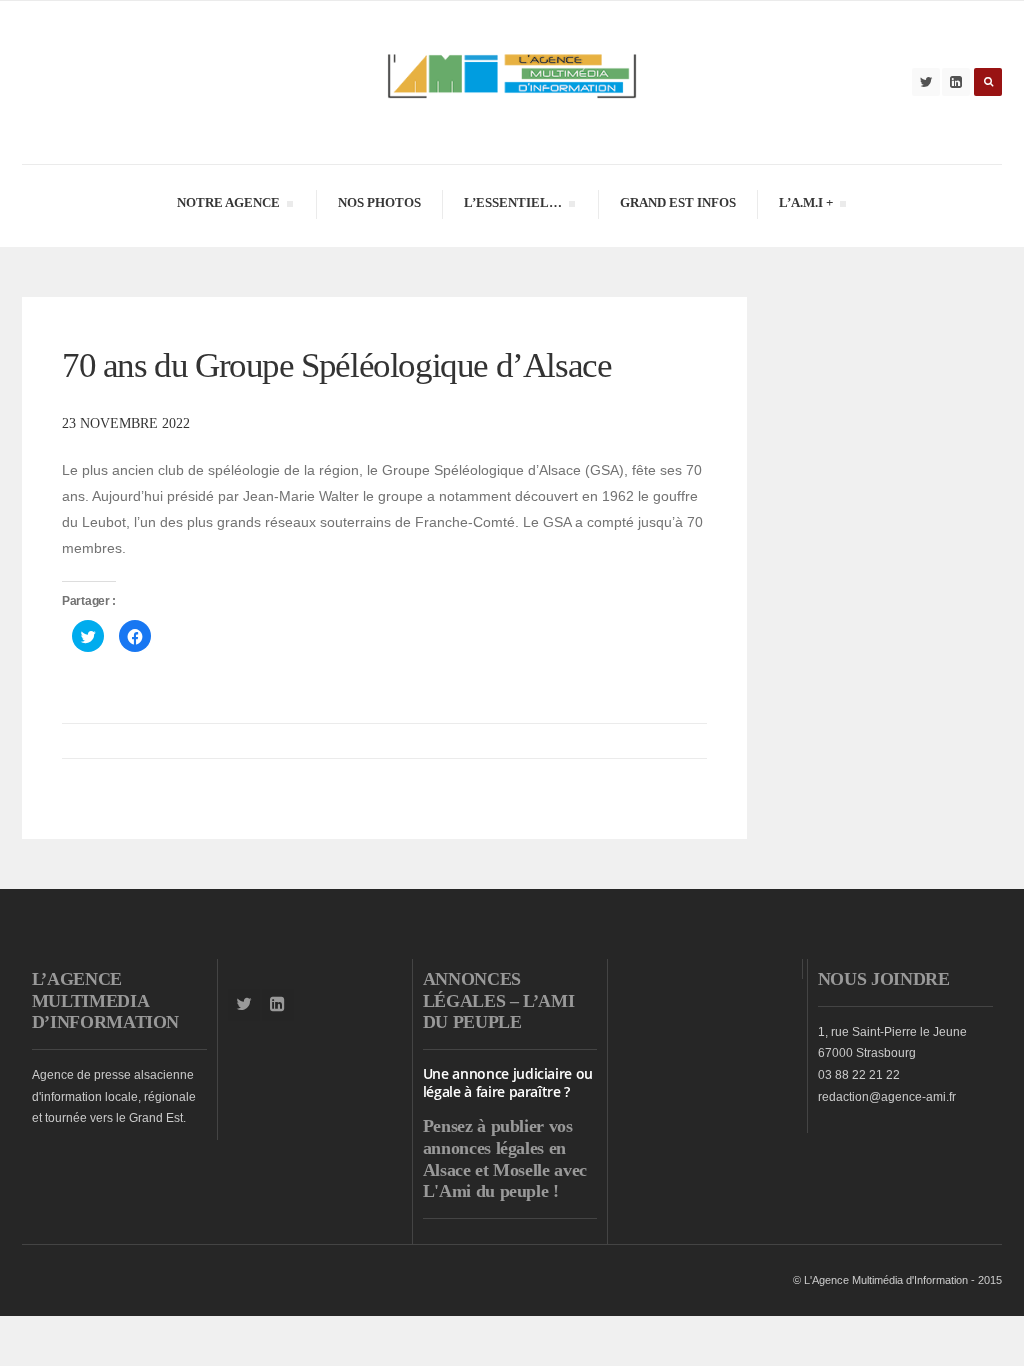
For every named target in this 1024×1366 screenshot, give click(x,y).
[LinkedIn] (956, 82)
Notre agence (228, 205)
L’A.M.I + (805, 205)
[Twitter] (926, 82)
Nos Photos (379, 202)
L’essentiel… (512, 205)
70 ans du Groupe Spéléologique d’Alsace (336, 365)
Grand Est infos (678, 202)
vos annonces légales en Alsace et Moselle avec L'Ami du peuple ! (505, 1158)
